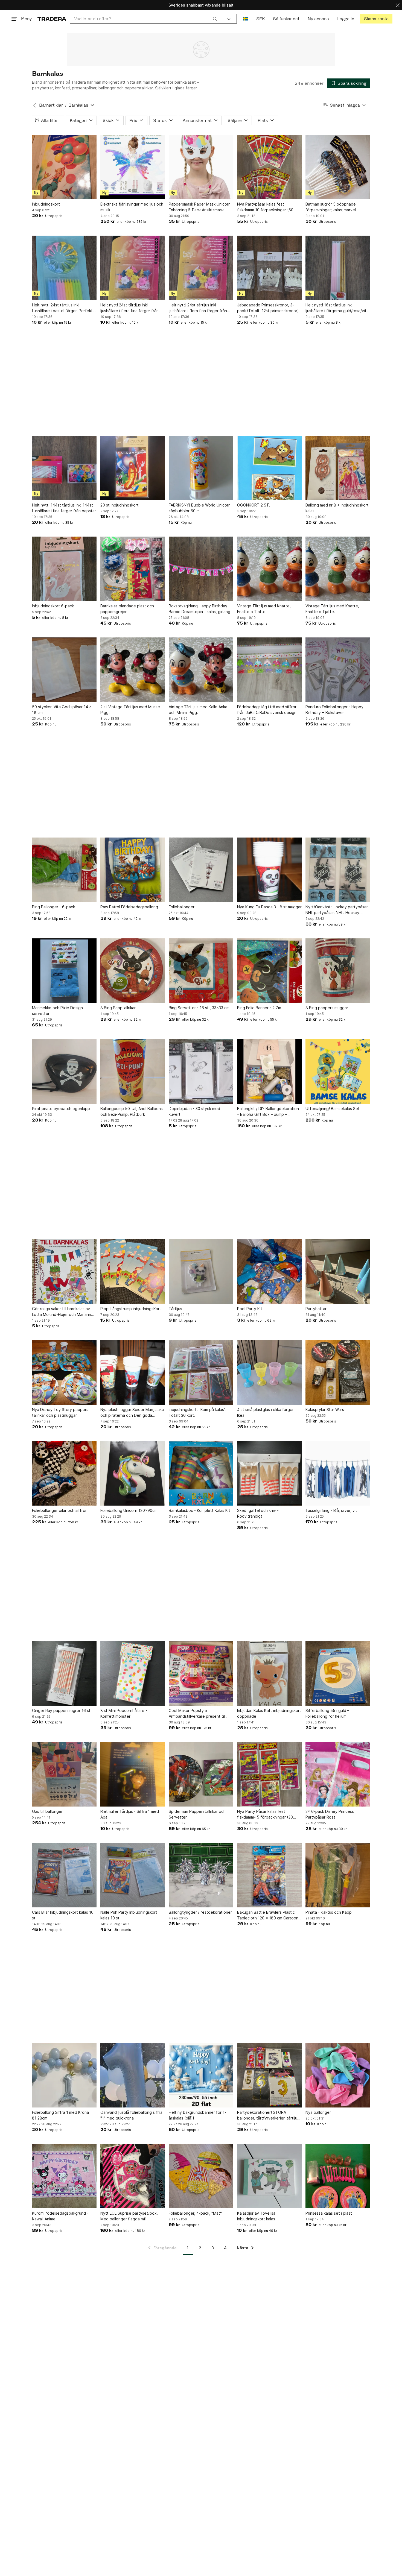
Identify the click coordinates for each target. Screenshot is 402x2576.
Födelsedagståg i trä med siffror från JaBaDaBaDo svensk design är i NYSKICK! (269, 710)
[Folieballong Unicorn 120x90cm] (133, 1473)
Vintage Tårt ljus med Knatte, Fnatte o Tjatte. (264, 609)
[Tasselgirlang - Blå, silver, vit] (338, 1473)
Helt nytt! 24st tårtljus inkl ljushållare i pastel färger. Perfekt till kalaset (62, 308)
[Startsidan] (52, 19)
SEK (260, 19)
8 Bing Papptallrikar (118, 1008)
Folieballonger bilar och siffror (59, 1510)
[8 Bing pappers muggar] (338, 971)
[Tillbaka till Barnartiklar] (34, 105)
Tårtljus (175, 1309)
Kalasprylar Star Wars (325, 1410)
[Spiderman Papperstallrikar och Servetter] (201, 1774)
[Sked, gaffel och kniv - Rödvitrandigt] (269, 1473)
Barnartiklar (51, 105)
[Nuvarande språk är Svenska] (245, 19)
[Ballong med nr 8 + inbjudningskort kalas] (338, 468)
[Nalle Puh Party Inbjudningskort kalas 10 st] (133, 1875)
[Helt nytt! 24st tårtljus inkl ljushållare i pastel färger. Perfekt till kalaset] (64, 268)
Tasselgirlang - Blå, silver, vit (331, 1510)
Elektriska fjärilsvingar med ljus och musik (132, 207)
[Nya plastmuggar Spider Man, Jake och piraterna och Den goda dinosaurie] (133, 1372)
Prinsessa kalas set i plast (329, 2213)
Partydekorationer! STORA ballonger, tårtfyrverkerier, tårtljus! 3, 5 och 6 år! (269, 2115)
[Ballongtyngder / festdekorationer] (201, 1875)
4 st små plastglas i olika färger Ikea (265, 1412)
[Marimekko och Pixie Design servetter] (64, 971)
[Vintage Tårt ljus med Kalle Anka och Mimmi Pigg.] (201, 670)
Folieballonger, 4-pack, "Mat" (195, 2213)
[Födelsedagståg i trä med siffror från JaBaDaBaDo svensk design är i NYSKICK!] (269, 670)
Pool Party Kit (250, 1309)
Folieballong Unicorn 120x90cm (129, 1510)
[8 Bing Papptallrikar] (133, 971)
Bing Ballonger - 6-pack (53, 907)
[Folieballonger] (201, 870)
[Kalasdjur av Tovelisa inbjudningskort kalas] (269, 2176)
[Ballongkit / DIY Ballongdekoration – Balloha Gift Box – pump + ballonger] (269, 1072)
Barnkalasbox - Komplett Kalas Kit (199, 1510)
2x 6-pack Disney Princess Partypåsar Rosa (330, 1814)
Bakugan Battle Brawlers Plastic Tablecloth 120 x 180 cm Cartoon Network (268, 1915)
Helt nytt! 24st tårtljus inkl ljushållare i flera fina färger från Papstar (129, 308)
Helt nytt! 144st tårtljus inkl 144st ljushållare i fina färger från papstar (64, 508)
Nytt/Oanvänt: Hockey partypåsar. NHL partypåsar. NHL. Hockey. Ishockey (337, 910)
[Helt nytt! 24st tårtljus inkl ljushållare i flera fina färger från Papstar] (133, 268)
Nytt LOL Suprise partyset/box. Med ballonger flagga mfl (129, 2216)
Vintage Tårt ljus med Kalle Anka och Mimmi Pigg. (198, 710)
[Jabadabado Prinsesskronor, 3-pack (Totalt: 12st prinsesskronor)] (269, 268)
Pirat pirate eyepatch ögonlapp (61, 1109)
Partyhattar (316, 1309)
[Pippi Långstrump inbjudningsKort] (133, 1272)
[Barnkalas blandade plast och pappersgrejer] (133, 569)
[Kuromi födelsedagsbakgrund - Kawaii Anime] (64, 2176)
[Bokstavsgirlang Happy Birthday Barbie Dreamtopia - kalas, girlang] (201, 569)
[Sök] (215, 19)
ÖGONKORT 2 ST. (254, 505)
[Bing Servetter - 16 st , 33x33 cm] (201, 971)
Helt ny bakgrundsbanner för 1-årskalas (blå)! (197, 2115)
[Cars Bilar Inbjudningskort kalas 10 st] (64, 1875)
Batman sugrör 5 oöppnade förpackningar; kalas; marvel (331, 207)
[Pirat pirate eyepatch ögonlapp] (64, 1072)
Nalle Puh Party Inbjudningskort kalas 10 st (129, 1915)
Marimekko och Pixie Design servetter (57, 1011)
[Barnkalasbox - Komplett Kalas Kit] (201, 1473)
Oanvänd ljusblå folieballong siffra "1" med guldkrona (131, 2115)
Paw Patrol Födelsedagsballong (129, 907)
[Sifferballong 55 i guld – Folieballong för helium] (338, 1673)
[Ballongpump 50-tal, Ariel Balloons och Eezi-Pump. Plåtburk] (133, 1072)
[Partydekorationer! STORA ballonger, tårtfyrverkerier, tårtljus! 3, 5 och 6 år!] (269, 2075)
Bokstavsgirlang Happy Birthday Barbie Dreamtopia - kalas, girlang (199, 609)
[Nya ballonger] (338, 2075)
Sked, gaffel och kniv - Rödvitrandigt (258, 1513)
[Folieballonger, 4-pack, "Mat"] (201, 2176)
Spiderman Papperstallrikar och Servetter (197, 1814)
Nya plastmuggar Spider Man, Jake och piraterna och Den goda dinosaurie (132, 1413)
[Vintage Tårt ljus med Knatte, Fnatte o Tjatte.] (269, 569)
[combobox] (146, 19)
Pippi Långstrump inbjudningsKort (131, 1309)
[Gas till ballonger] (64, 1774)
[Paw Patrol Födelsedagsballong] (133, 870)
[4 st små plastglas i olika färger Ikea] (269, 1372)
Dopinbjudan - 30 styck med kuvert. (194, 1111)
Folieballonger (182, 907)
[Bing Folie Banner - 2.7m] (269, 971)
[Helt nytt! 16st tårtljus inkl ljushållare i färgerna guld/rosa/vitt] (338, 268)
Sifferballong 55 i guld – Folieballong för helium (327, 1713)
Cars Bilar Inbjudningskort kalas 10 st (63, 1915)
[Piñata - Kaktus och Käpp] (338, 1875)
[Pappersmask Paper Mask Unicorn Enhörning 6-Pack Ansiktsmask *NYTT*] (201, 167)
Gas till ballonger (47, 1811)
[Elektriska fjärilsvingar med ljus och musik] (133, 167)
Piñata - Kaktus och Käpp (329, 1912)
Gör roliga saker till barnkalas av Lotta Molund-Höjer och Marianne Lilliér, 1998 (63, 1312)
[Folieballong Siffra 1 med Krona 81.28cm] (64, 2075)
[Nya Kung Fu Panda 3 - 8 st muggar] (269, 870)
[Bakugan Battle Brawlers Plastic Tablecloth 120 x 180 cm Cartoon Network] (269, 1875)
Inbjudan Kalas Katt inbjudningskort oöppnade (269, 1713)
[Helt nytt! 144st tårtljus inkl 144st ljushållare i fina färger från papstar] (64, 468)
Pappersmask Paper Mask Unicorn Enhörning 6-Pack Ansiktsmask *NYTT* (200, 207)
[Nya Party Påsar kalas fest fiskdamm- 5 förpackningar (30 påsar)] (269, 1774)
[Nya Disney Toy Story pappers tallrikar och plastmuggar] (64, 1372)
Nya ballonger (318, 2112)
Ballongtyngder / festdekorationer (200, 1912)
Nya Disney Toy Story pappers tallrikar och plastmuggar (60, 1412)
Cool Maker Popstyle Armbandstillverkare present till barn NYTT (197, 1714)
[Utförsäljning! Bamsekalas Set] (338, 1072)
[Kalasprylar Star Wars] (338, 1372)
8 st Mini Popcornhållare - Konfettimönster (124, 1713)
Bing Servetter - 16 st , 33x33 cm (199, 1008)
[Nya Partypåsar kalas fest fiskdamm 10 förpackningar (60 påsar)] (269, 167)
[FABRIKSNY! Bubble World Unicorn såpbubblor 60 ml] (201, 468)
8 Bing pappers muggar (327, 1008)
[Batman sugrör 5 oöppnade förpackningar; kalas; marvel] (338, 167)
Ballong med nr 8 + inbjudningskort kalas (337, 508)
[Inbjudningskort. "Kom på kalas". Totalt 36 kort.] (201, 1372)
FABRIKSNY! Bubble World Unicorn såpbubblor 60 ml (200, 508)
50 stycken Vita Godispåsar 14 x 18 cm (62, 710)
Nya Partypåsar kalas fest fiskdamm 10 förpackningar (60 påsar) (265, 207)
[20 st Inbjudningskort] (133, 468)
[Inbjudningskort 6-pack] (64, 569)
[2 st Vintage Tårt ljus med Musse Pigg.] (133, 670)
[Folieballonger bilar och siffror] (64, 1473)
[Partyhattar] (338, 1272)
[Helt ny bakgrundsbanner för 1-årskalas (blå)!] (201, 2075)
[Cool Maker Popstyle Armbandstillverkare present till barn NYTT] (201, 1673)
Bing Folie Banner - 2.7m (259, 1008)
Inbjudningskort (46, 204)
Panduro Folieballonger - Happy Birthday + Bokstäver (334, 710)
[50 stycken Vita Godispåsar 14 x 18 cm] (64, 670)
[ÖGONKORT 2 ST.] (269, 468)
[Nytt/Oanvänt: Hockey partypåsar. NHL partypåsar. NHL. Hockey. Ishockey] (338, 870)
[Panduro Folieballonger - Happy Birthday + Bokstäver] (338, 670)
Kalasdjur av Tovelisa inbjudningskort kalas (256, 2216)
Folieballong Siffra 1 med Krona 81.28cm (60, 2115)
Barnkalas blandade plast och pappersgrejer (127, 609)
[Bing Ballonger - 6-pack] (64, 870)
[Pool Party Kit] (269, 1272)
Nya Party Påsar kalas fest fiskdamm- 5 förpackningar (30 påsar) (265, 1814)
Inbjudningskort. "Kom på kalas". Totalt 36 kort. (198, 1412)
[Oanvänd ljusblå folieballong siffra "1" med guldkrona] (133, 2075)
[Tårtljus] (201, 1272)
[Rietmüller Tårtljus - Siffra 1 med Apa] (133, 1774)
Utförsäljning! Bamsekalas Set (333, 1109)
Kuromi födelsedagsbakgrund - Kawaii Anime (60, 2216)
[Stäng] (398, 5)
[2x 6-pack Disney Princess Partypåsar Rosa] (338, 1774)
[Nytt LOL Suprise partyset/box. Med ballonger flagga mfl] (133, 2176)
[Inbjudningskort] (64, 167)
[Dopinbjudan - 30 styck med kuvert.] (201, 1072)
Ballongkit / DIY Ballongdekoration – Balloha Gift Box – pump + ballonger (268, 1112)
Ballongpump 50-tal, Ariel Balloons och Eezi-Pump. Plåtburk (132, 1111)
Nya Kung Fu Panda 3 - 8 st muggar (269, 907)
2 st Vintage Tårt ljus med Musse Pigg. (130, 710)
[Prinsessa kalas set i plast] (338, 2176)
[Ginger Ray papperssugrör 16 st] (64, 1673)
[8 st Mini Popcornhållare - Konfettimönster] (133, 1673)
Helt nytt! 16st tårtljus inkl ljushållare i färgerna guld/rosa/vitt (337, 308)
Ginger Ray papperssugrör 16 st (61, 1710)
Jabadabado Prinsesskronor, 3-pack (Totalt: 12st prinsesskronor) (268, 308)
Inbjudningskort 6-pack (53, 606)
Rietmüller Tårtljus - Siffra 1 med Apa (130, 1814)
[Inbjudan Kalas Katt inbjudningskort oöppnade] (269, 1673)
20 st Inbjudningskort (120, 505)
